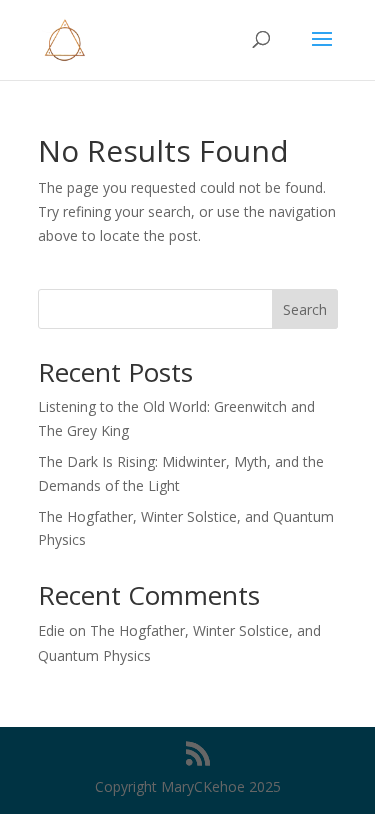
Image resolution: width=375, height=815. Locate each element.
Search (305, 309)
